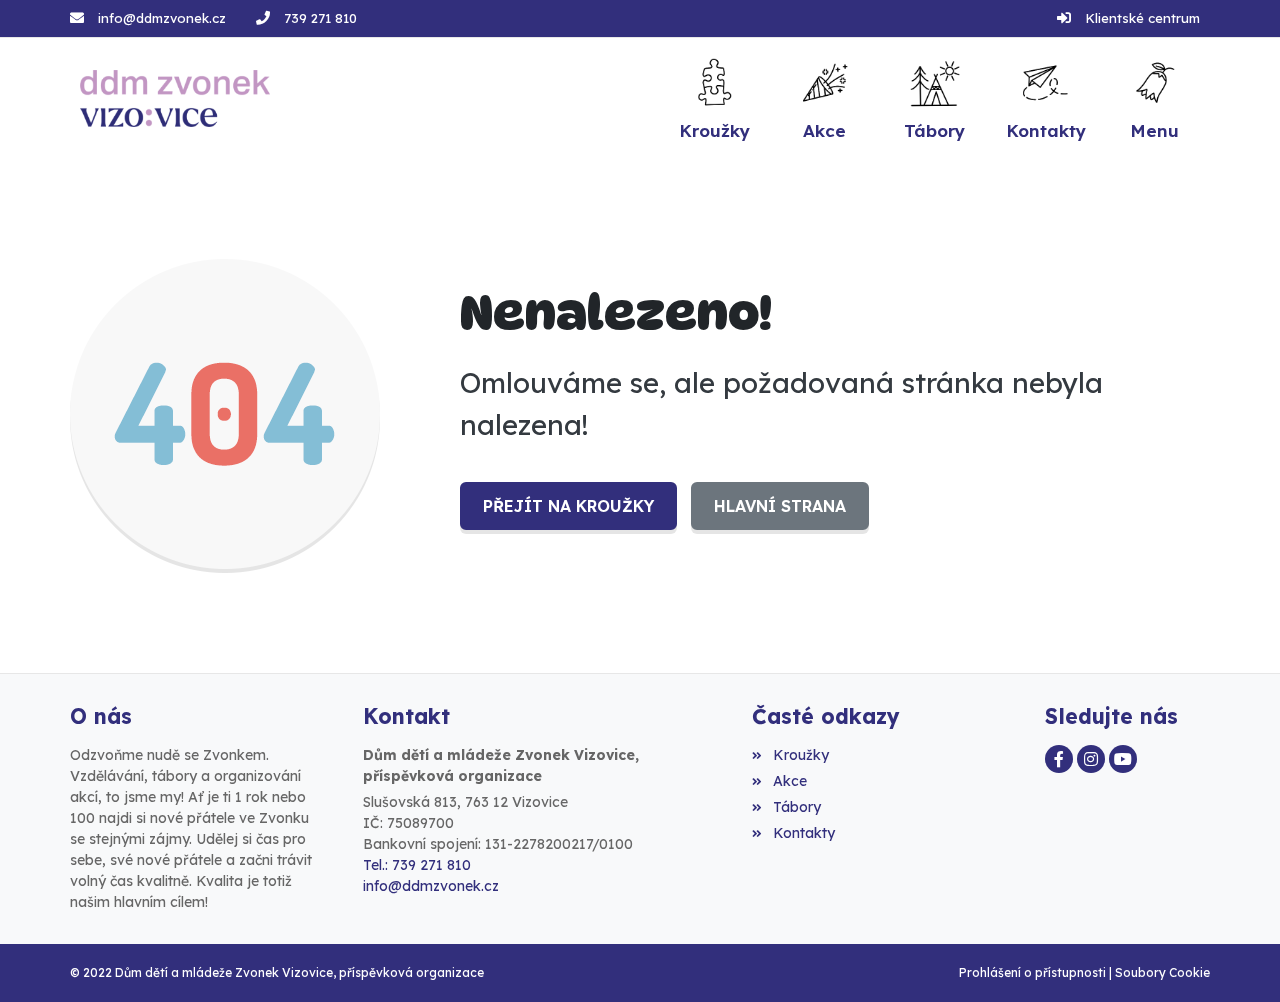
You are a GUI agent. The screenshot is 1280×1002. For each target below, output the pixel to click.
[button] (1155, 98)
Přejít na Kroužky (568, 506)
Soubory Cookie (1162, 972)
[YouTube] (1123, 759)
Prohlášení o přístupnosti (1032, 972)
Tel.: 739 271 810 (417, 865)
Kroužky (800, 755)
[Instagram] (1091, 759)
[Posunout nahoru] (1235, 957)
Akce (789, 781)
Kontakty (803, 833)
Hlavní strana (780, 506)
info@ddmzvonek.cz (162, 18)
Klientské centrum (1142, 18)
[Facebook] (1059, 759)
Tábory (796, 807)
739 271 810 (320, 18)
